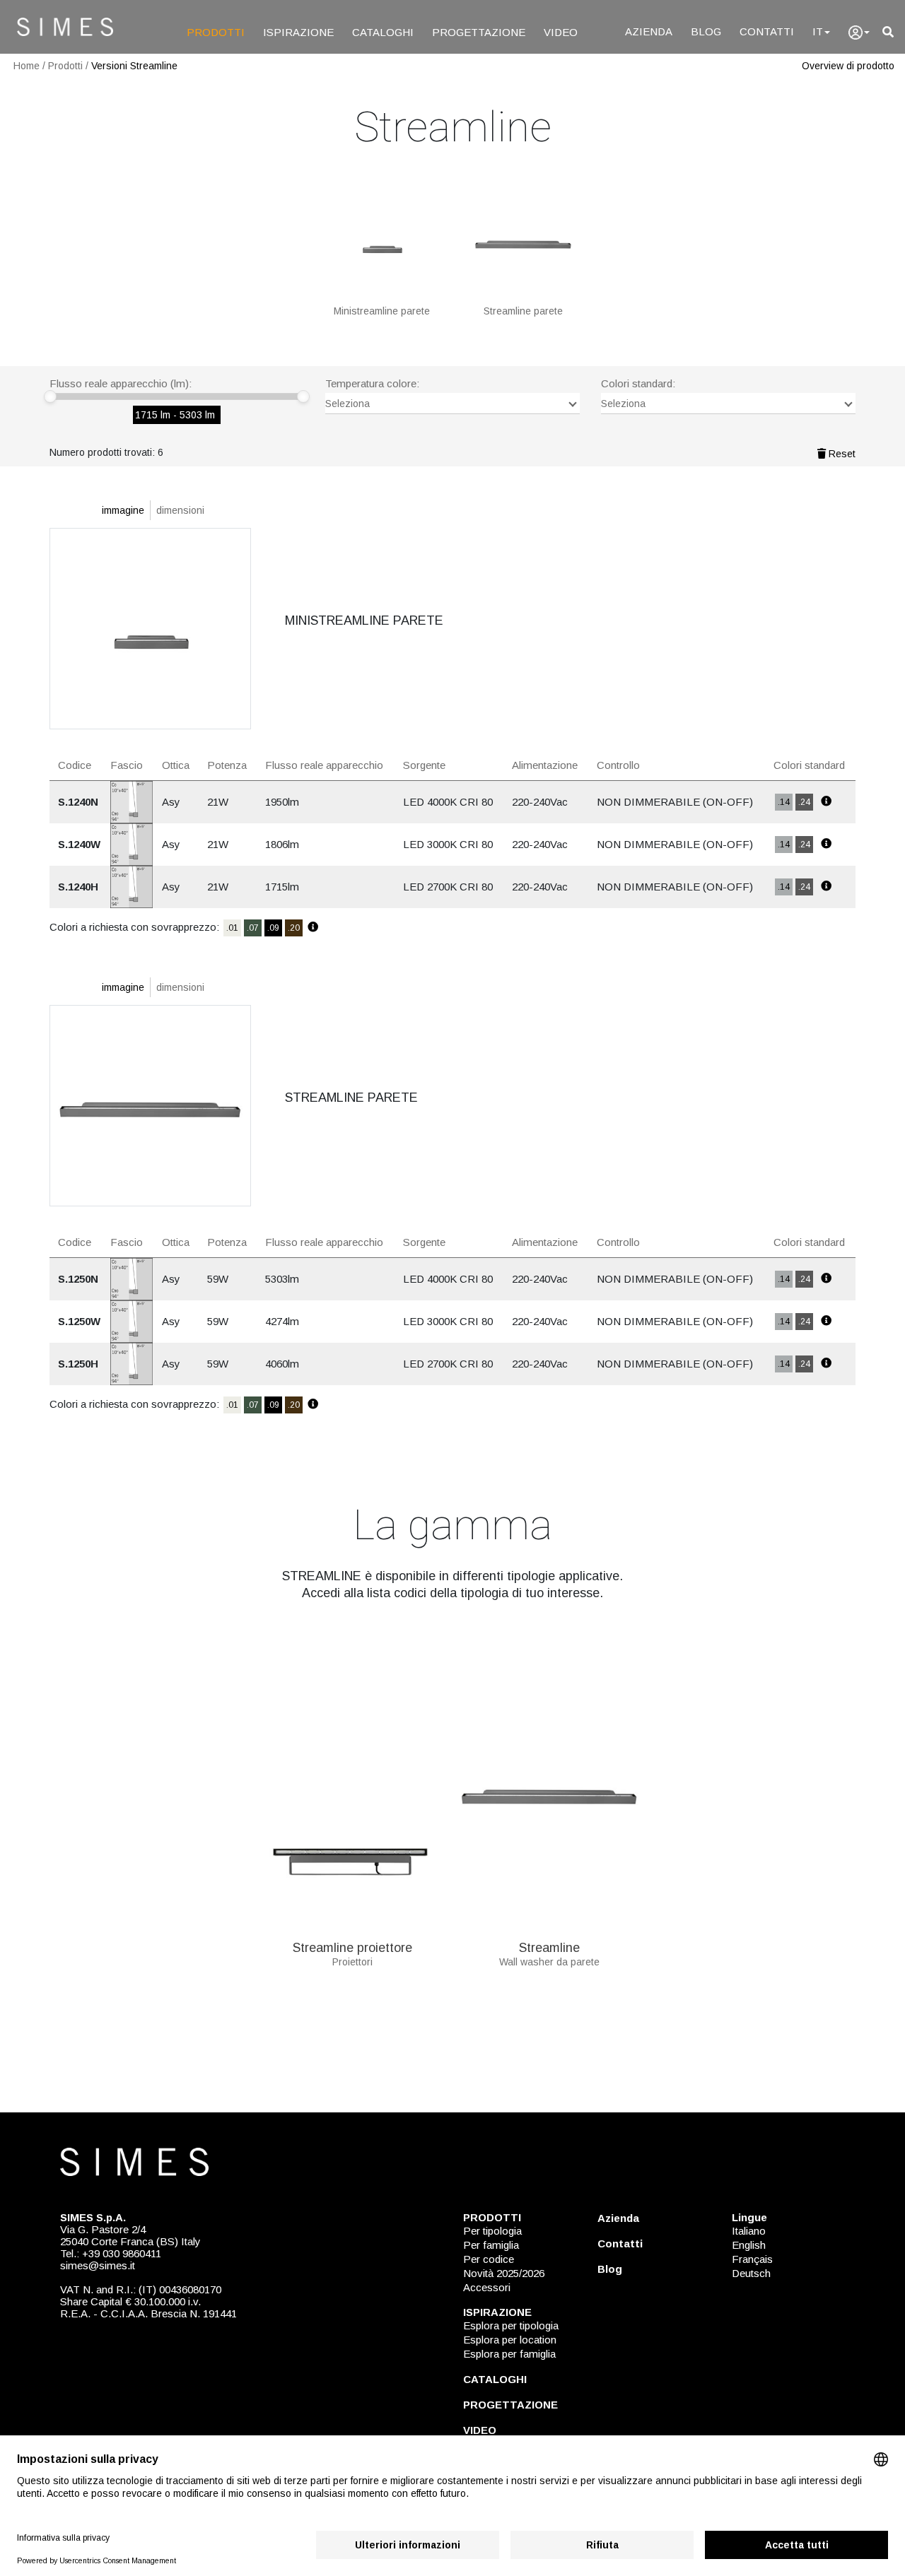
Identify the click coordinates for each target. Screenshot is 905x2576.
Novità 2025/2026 (504, 2273)
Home (27, 66)
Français (752, 2259)
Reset (841, 454)
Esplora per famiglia (509, 2354)
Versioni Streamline (134, 66)
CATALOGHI (383, 32)
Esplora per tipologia (511, 2325)
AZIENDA (649, 31)
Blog (610, 2269)
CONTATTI (767, 31)
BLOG (706, 31)
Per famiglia (491, 2245)
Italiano (749, 2231)
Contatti (620, 2243)
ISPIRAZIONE (298, 32)
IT (818, 31)
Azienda (618, 2218)
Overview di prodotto (848, 66)
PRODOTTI (216, 32)
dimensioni (180, 510)
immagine (123, 510)
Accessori (487, 2287)
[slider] (50, 396)
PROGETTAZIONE (479, 32)
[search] (888, 32)
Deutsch (751, 2273)
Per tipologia (492, 2231)
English (749, 2245)
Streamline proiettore (352, 1948)
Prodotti (65, 66)
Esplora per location (510, 2340)
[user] (859, 33)
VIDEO (561, 32)
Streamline (549, 1948)
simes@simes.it (98, 2265)
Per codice (489, 2259)
